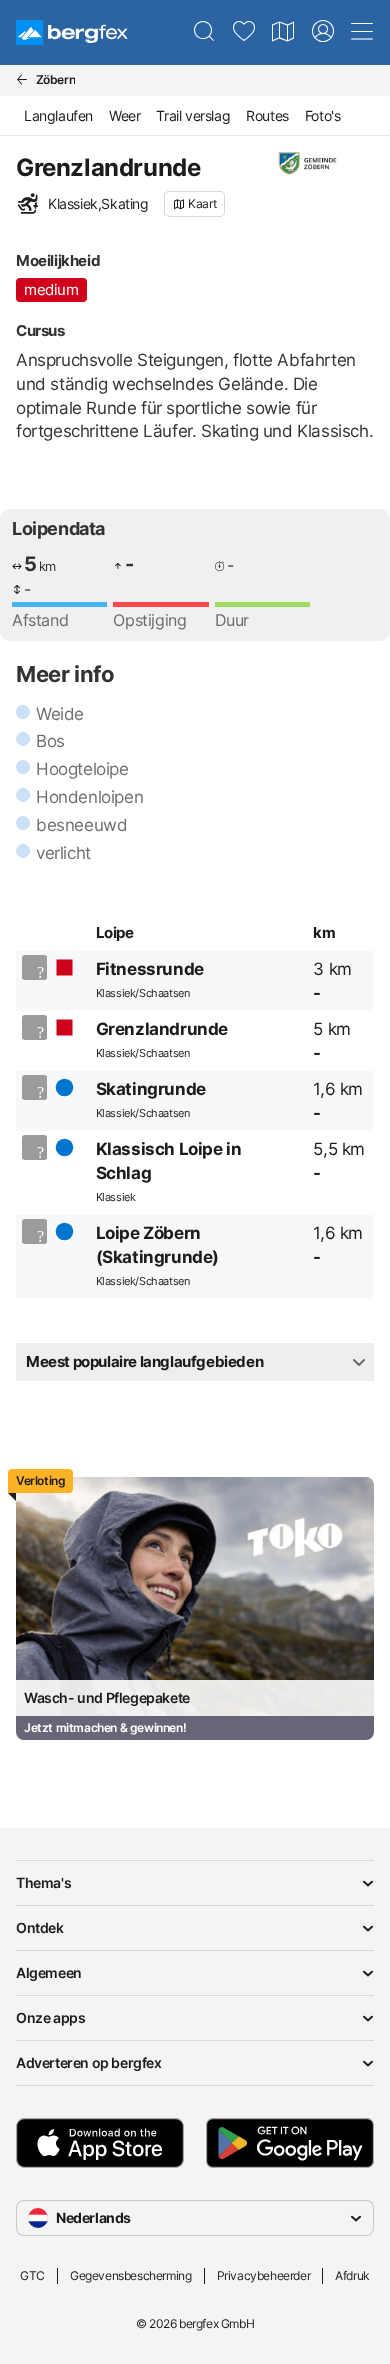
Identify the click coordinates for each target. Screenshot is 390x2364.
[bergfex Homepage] (72, 32)
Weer (124, 115)
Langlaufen (58, 115)
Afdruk (352, 2275)
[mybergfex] (323, 32)
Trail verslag (193, 115)
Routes (267, 115)
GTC (32, 2275)
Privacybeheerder (264, 2275)
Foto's (323, 115)
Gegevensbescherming (130, 2275)
